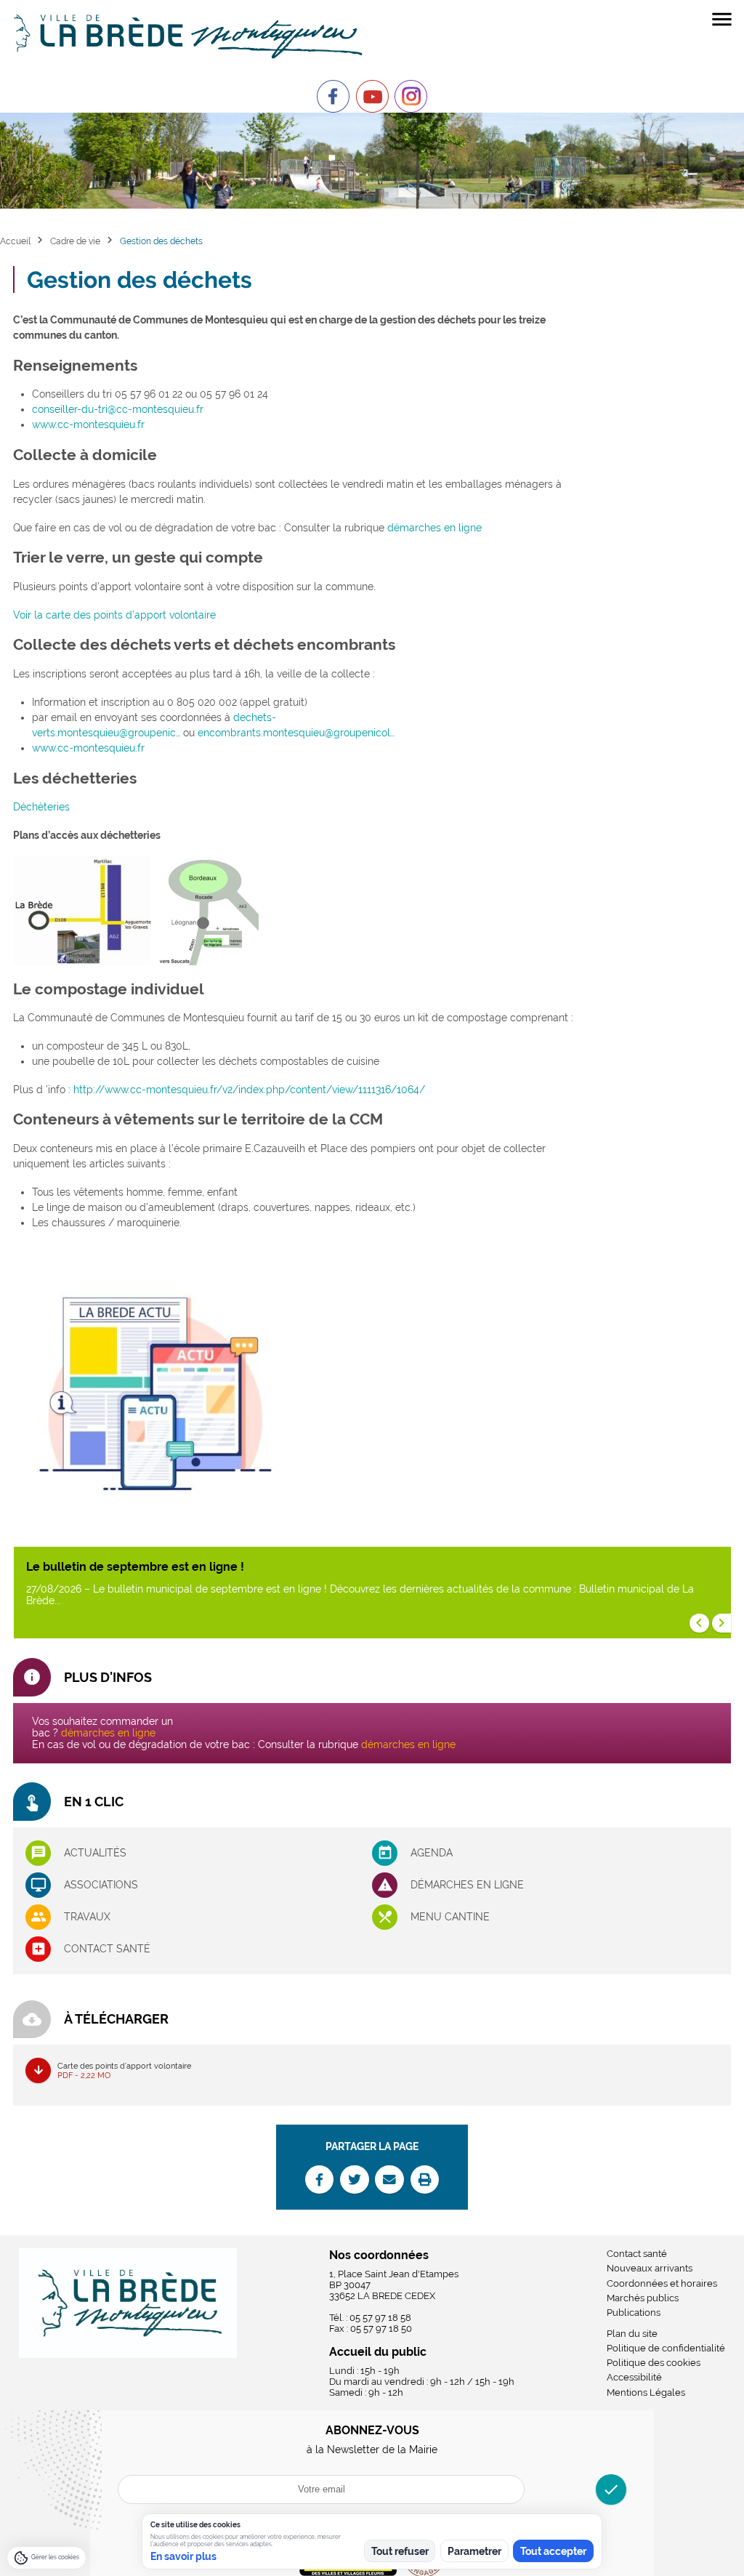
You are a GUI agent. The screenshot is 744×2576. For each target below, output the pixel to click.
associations (101, 1885)
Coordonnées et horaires (662, 2283)
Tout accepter (553, 2551)
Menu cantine (450, 1917)
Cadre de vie (75, 241)
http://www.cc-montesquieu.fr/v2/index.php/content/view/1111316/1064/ (249, 1090)
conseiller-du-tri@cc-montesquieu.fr (118, 409)
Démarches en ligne (467, 1885)
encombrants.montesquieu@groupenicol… (296, 733)
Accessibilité (634, 2377)
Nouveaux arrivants (650, 2268)
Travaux (87, 1917)
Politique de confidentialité (666, 2348)
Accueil (15, 241)
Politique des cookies (654, 2363)
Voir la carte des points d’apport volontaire (114, 615)
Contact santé (107, 1949)
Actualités (95, 1853)
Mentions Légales (646, 2392)
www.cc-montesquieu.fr (88, 424)
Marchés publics (643, 2298)
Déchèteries (41, 807)
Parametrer (474, 2551)
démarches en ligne (434, 528)
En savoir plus (183, 2556)
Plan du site (632, 2334)
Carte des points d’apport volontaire (124, 2070)
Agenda (432, 1853)
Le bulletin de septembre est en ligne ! (135, 1567)
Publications (634, 2313)
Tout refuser (400, 2551)
